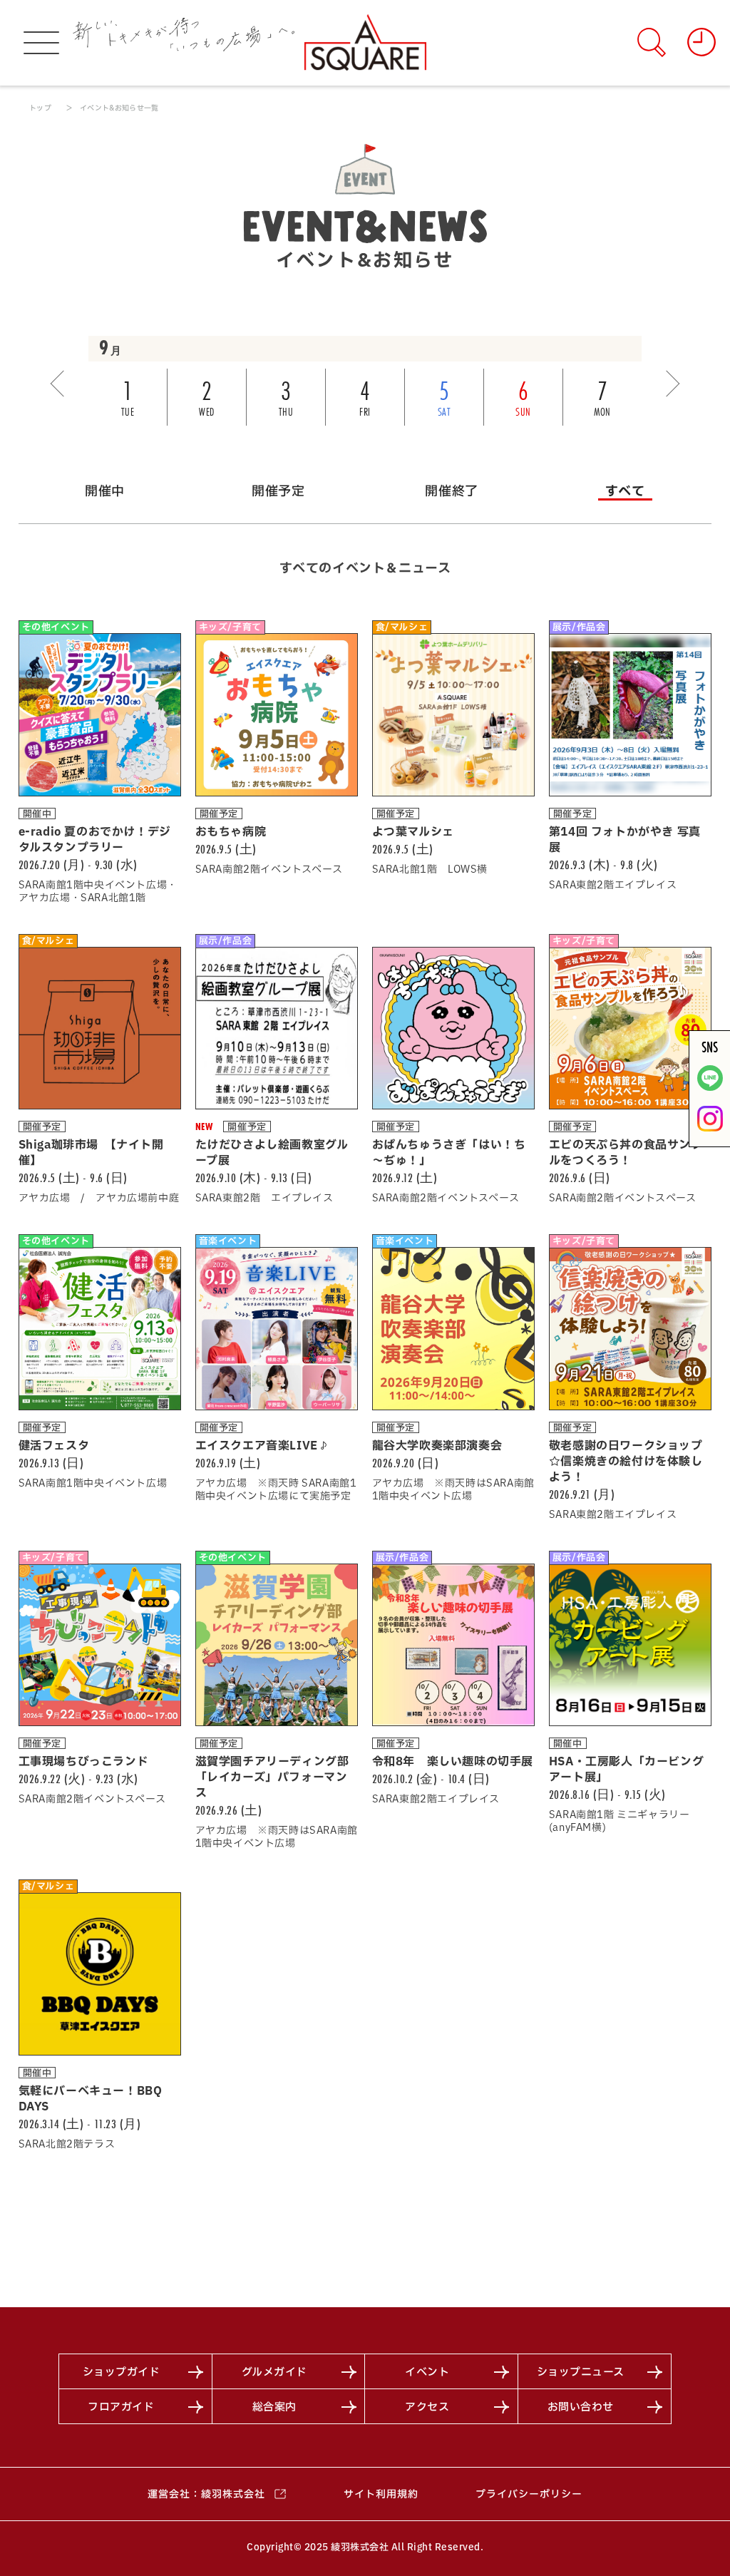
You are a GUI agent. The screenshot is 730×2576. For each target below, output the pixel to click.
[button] (63, 384)
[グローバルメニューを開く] (41, 43)
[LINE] (710, 1088)
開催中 (105, 491)
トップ (40, 108)
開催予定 (278, 491)
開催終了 (451, 491)
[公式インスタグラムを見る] (710, 1129)
